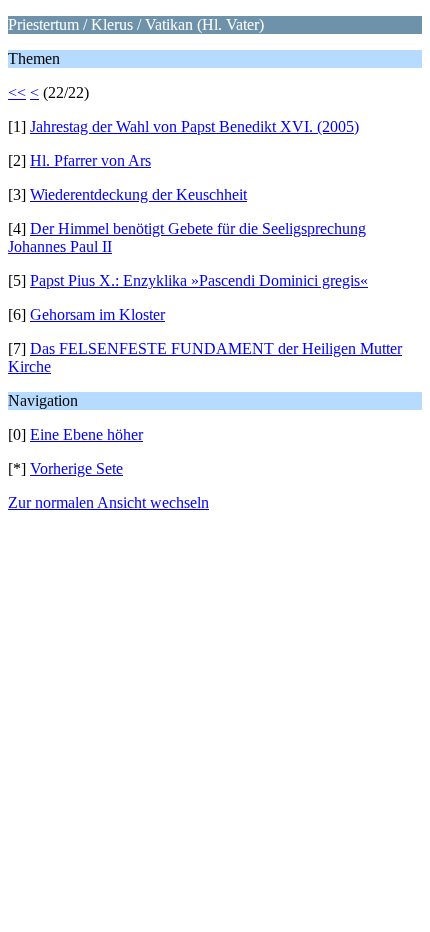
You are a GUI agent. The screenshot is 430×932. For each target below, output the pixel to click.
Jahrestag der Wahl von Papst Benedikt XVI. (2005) (194, 126)
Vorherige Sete (76, 468)
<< (17, 92)
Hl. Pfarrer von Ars (90, 160)
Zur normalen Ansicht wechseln (108, 502)
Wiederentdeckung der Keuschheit (138, 194)
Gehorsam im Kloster (97, 314)
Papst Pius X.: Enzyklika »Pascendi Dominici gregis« (199, 280)
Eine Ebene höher (86, 434)
